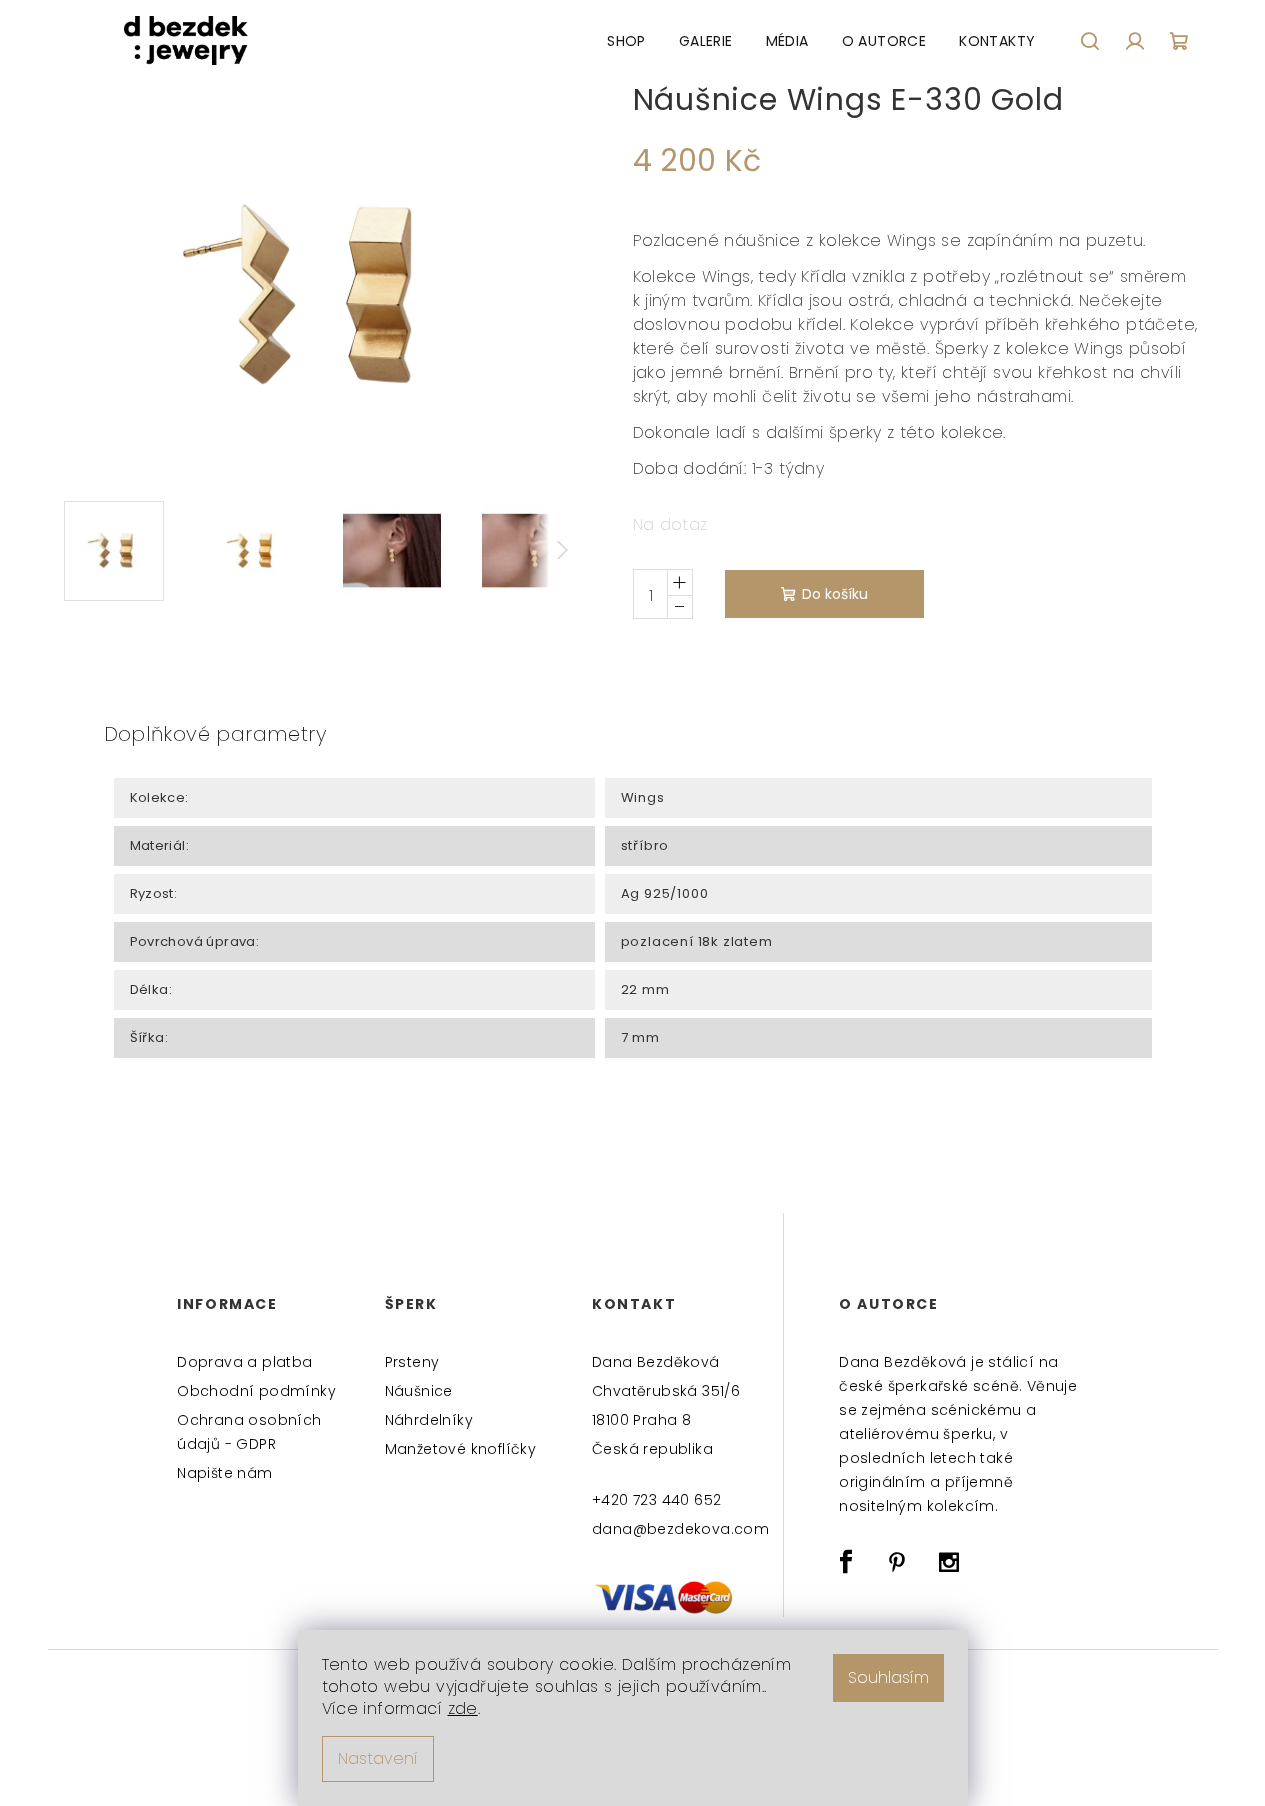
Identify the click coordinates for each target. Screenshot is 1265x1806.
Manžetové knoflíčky (461, 1449)
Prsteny (412, 1362)
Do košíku (835, 594)
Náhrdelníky (429, 1420)
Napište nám (224, 1473)
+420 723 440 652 (656, 1500)
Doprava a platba (244, 1362)
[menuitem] (626, 41)
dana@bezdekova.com (679, 1529)
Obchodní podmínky (256, 1391)
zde (463, 1708)
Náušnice (419, 1391)
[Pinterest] (898, 1562)
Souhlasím (888, 1677)
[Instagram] (949, 1562)
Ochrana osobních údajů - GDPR (249, 1432)
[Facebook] (846, 1562)
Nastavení (378, 1758)
